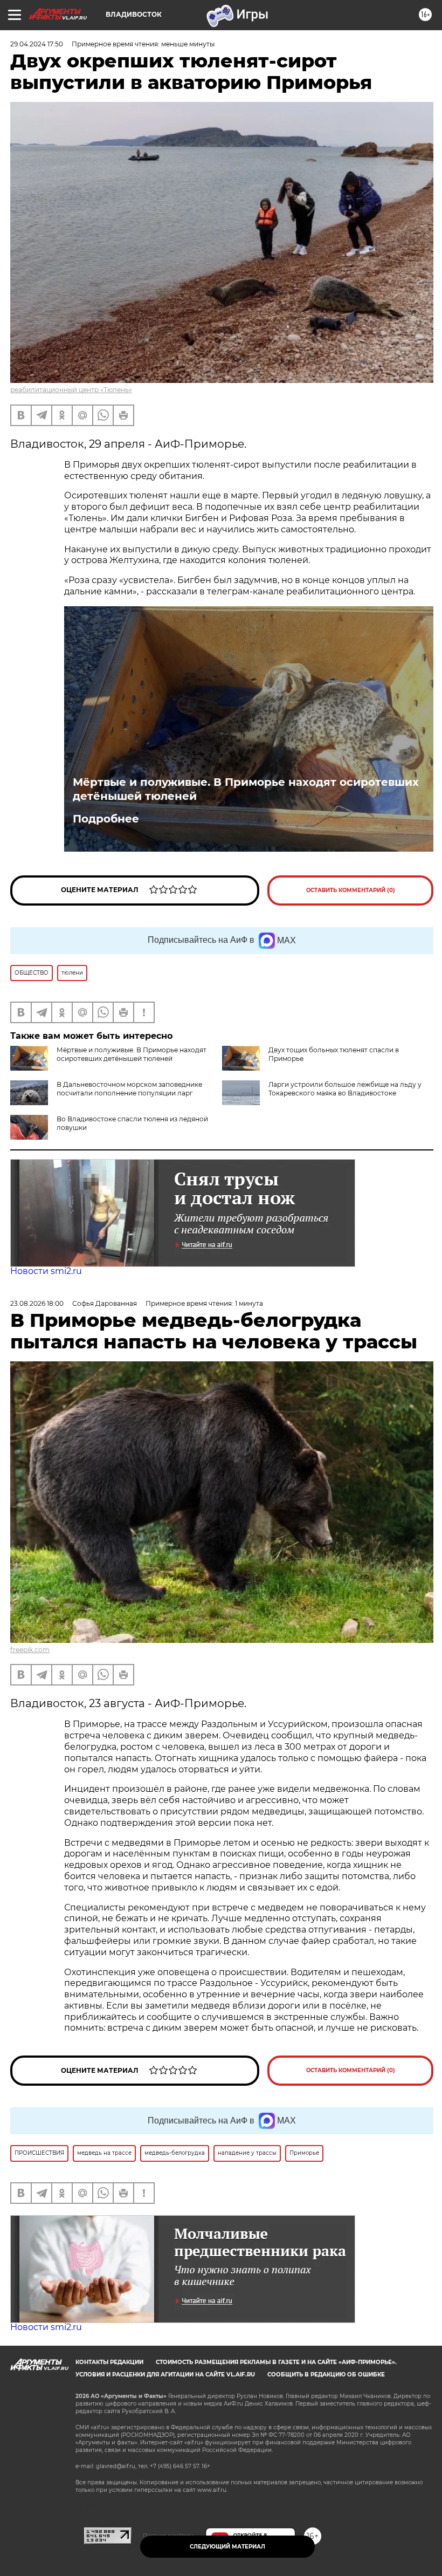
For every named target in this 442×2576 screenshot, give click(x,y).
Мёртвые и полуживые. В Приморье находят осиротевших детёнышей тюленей (246, 789)
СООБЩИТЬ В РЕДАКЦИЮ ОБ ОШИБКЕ (326, 2375)
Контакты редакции (109, 2362)
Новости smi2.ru (46, 1271)
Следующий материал (227, 2547)
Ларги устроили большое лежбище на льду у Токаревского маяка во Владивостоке (345, 1089)
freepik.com (30, 1650)
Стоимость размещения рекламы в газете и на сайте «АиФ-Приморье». (276, 2362)
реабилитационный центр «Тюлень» (71, 390)
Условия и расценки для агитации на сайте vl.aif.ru (165, 2375)
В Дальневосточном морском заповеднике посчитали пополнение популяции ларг (129, 1089)
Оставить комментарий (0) (351, 890)
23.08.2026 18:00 (37, 1303)
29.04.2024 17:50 (37, 44)
